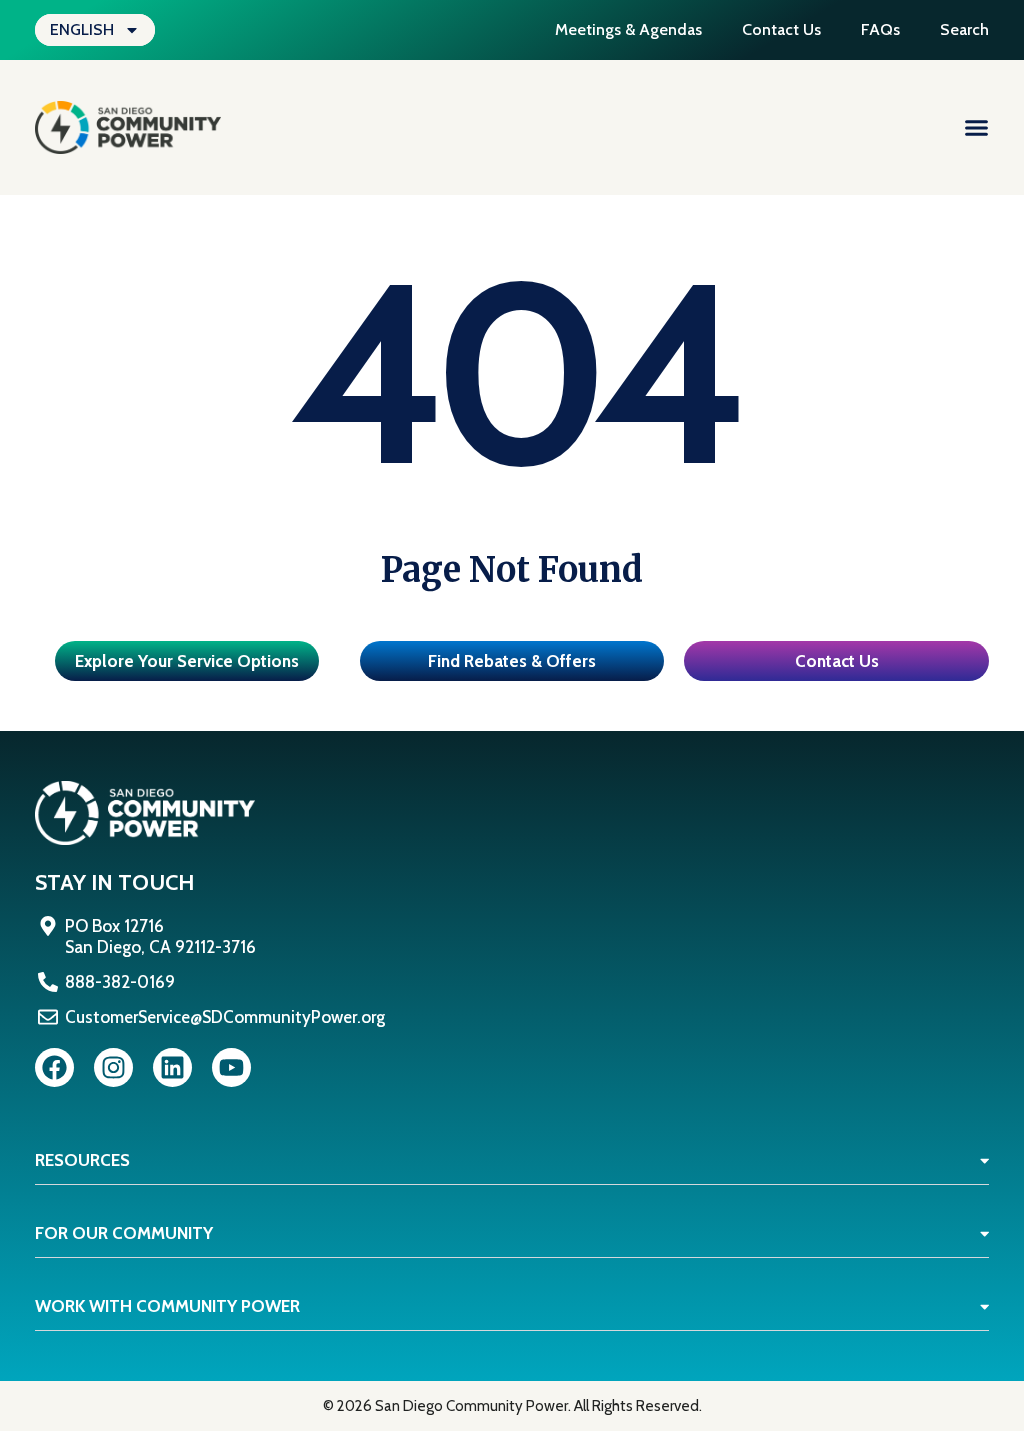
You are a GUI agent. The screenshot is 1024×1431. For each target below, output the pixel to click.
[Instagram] (113, 1067)
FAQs (880, 29)
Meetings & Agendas (628, 29)
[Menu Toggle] (976, 127)
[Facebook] (54, 1067)
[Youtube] (231, 1067)
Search (964, 29)
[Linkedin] (172, 1067)
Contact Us (781, 29)
